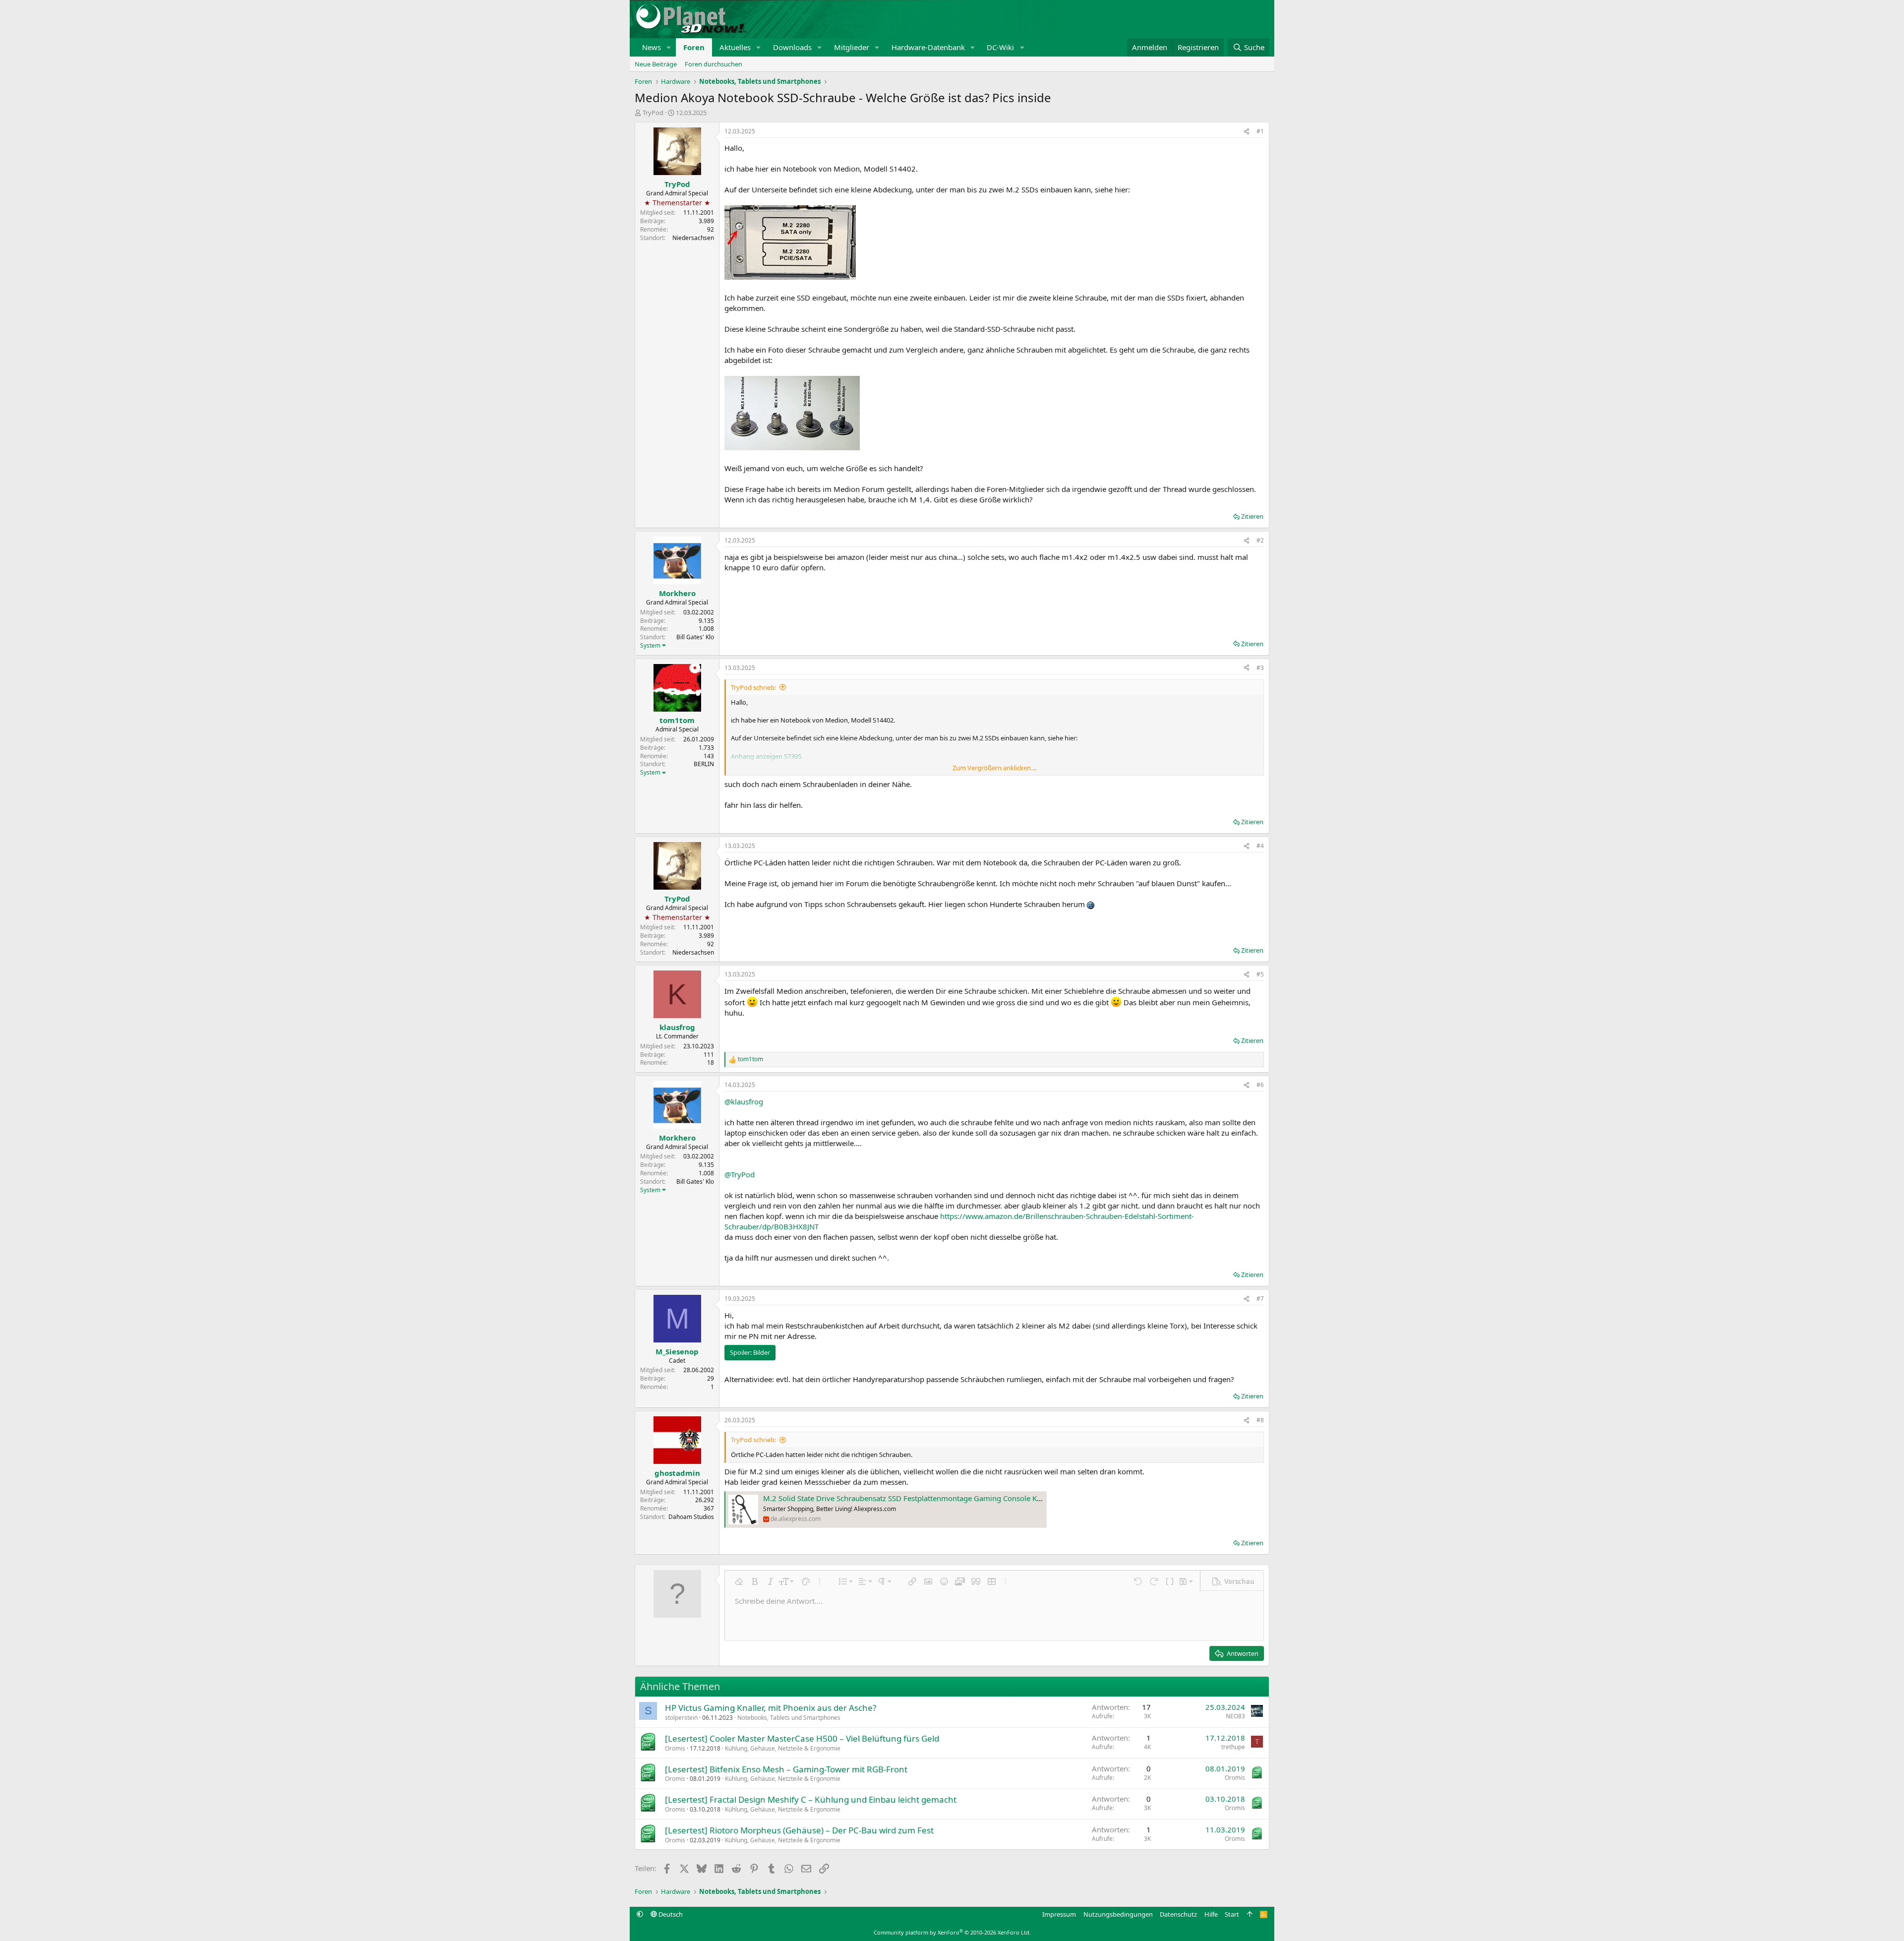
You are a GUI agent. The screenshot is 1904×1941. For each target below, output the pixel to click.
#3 (1260, 668)
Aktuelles (735, 47)
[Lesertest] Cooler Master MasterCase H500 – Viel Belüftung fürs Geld (802, 1738)
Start (1232, 1914)
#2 (1260, 540)
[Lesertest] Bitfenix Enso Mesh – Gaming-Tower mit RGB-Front (786, 1769)
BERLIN (704, 764)
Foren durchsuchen (714, 64)
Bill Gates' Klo (695, 637)
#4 (1260, 846)
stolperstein (681, 1718)
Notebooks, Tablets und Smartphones (789, 1718)
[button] (669, 47)
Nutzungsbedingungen (1118, 1914)
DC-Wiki (1000, 47)
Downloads (792, 47)
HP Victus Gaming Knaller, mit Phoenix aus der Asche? (771, 1708)
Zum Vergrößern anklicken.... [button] (995, 768)
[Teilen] (1247, 132)
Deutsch (670, 1914)
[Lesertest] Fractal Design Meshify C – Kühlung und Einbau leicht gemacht (811, 1799)
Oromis (675, 1748)
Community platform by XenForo (952, 1932)
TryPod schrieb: (753, 687)
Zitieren (1252, 516)
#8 (1260, 1420)
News (652, 47)
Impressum (1059, 1914)
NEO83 (1235, 1716)
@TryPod (740, 1174)
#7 (1260, 1299)
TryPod (653, 113)
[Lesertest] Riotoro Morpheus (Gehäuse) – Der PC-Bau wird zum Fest (799, 1830)
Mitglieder (852, 47)
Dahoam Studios (691, 1517)
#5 (1260, 974)
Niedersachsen (693, 238)
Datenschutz (1178, 1914)
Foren (694, 47)
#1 (1260, 131)
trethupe (1233, 1747)
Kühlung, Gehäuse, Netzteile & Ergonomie (783, 1748)
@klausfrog (744, 1101)
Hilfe (1211, 1914)
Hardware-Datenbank (928, 47)
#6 (1260, 1085)
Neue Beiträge (656, 64)
